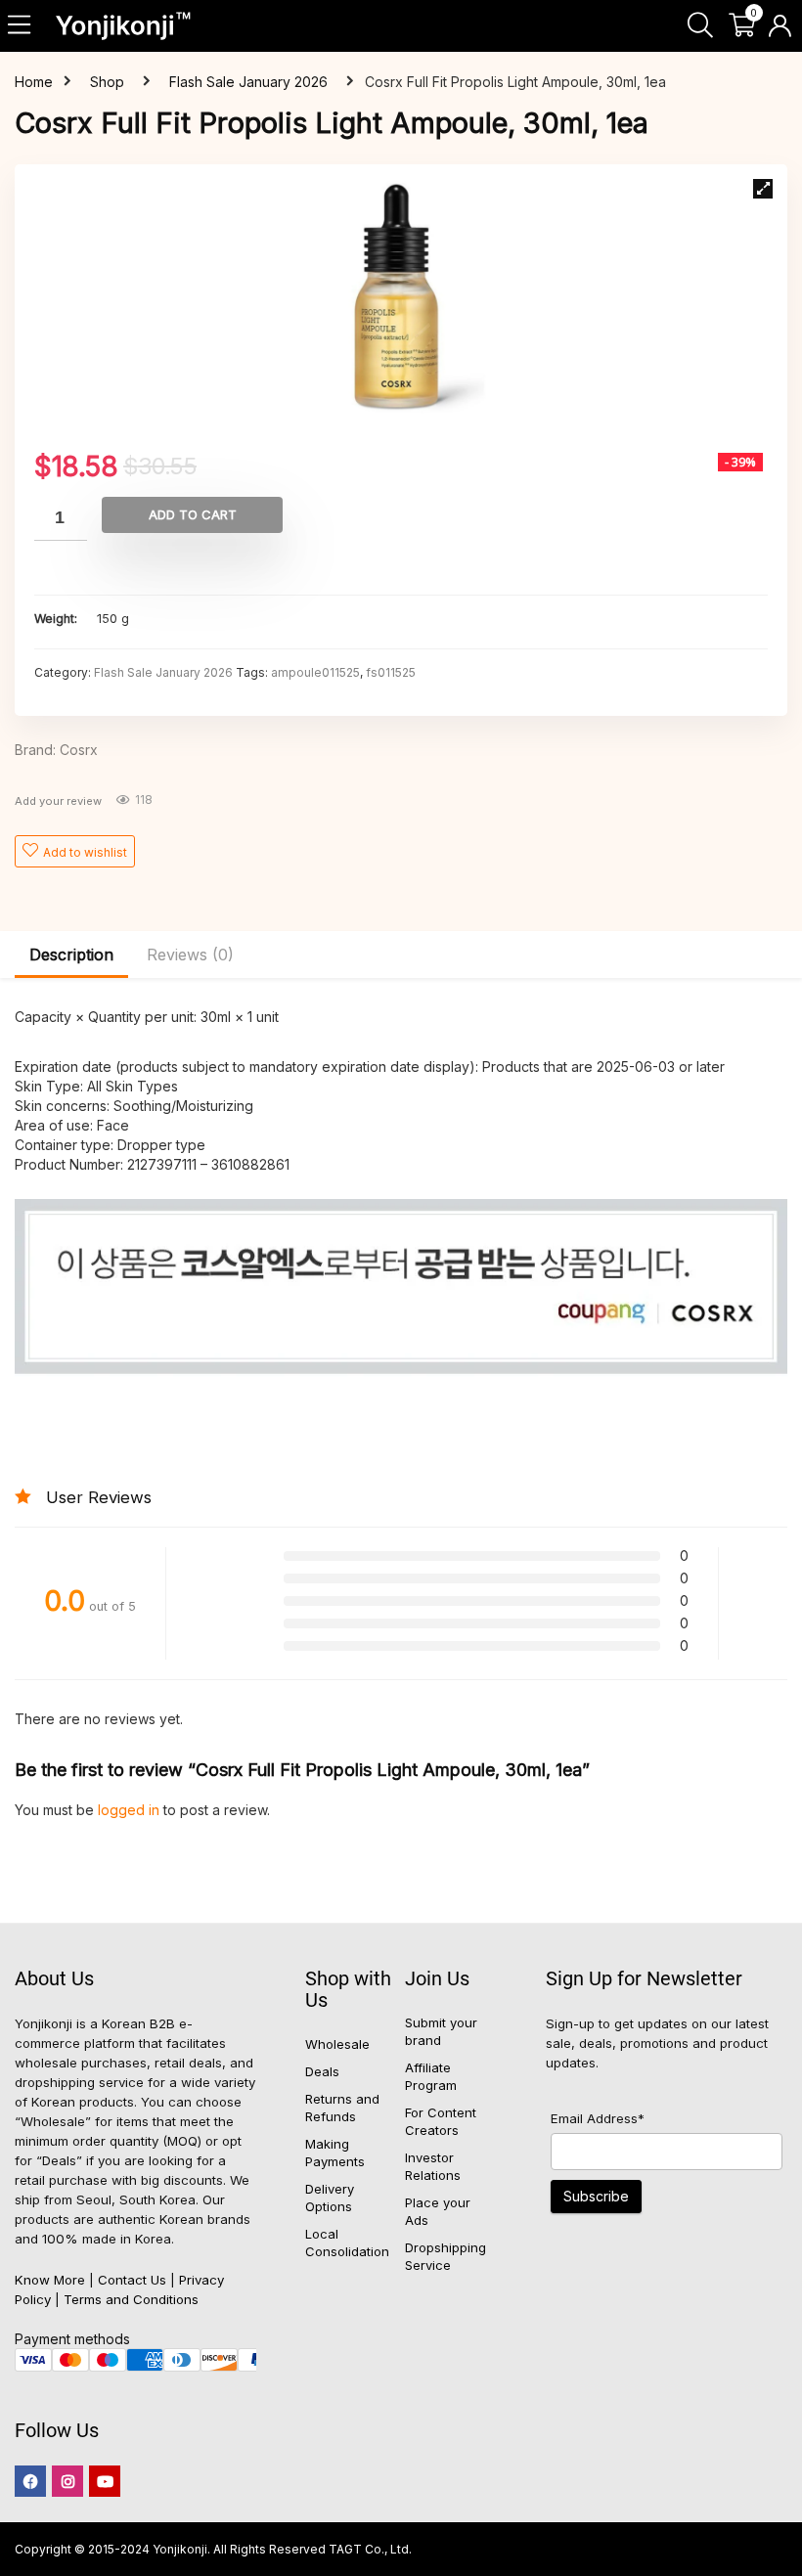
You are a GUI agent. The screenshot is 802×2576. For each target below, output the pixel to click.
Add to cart (193, 514)
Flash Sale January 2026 (248, 82)
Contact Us (132, 2280)
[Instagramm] (67, 2481)
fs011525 (391, 672)
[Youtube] (105, 2481)
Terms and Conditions (131, 2299)
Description (71, 955)
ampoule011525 (315, 672)
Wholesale (337, 2044)
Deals (322, 2071)
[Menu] (21, 26)
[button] (763, 189)
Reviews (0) (190, 955)
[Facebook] (30, 2481)
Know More (50, 2280)
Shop (107, 82)
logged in (131, 1810)
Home (34, 82)
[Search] (700, 26)
